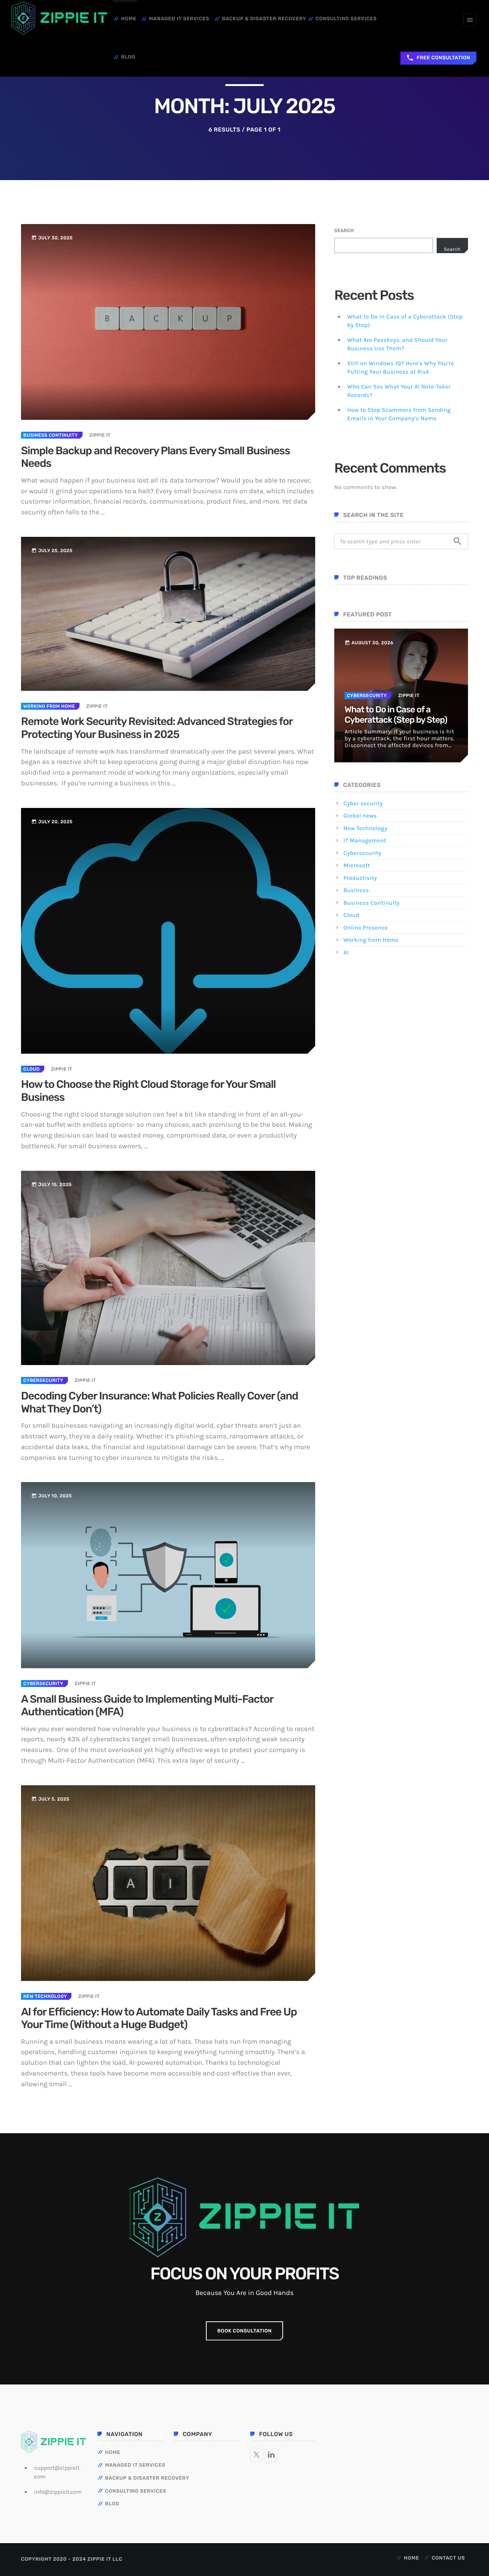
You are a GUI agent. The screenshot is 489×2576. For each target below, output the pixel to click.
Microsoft (357, 865)
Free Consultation (438, 58)
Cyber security (363, 803)
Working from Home (49, 706)
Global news (360, 816)
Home (129, 19)
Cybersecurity (43, 1380)
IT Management (365, 840)
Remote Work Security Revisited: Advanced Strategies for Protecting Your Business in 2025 (157, 728)
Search (344, 231)
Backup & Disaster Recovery (264, 19)
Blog (128, 57)
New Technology (45, 1996)
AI (346, 952)
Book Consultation (245, 2331)
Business (356, 890)
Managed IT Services (179, 19)
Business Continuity (51, 435)
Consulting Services (346, 19)
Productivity (360, 878)
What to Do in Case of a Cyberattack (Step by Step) (396, 715)
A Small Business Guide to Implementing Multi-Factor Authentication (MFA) (147, 1706)
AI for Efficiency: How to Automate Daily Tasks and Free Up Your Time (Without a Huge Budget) (159, 2019)
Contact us (448, 2558)
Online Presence (366, 928)
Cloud (32, 1069)
